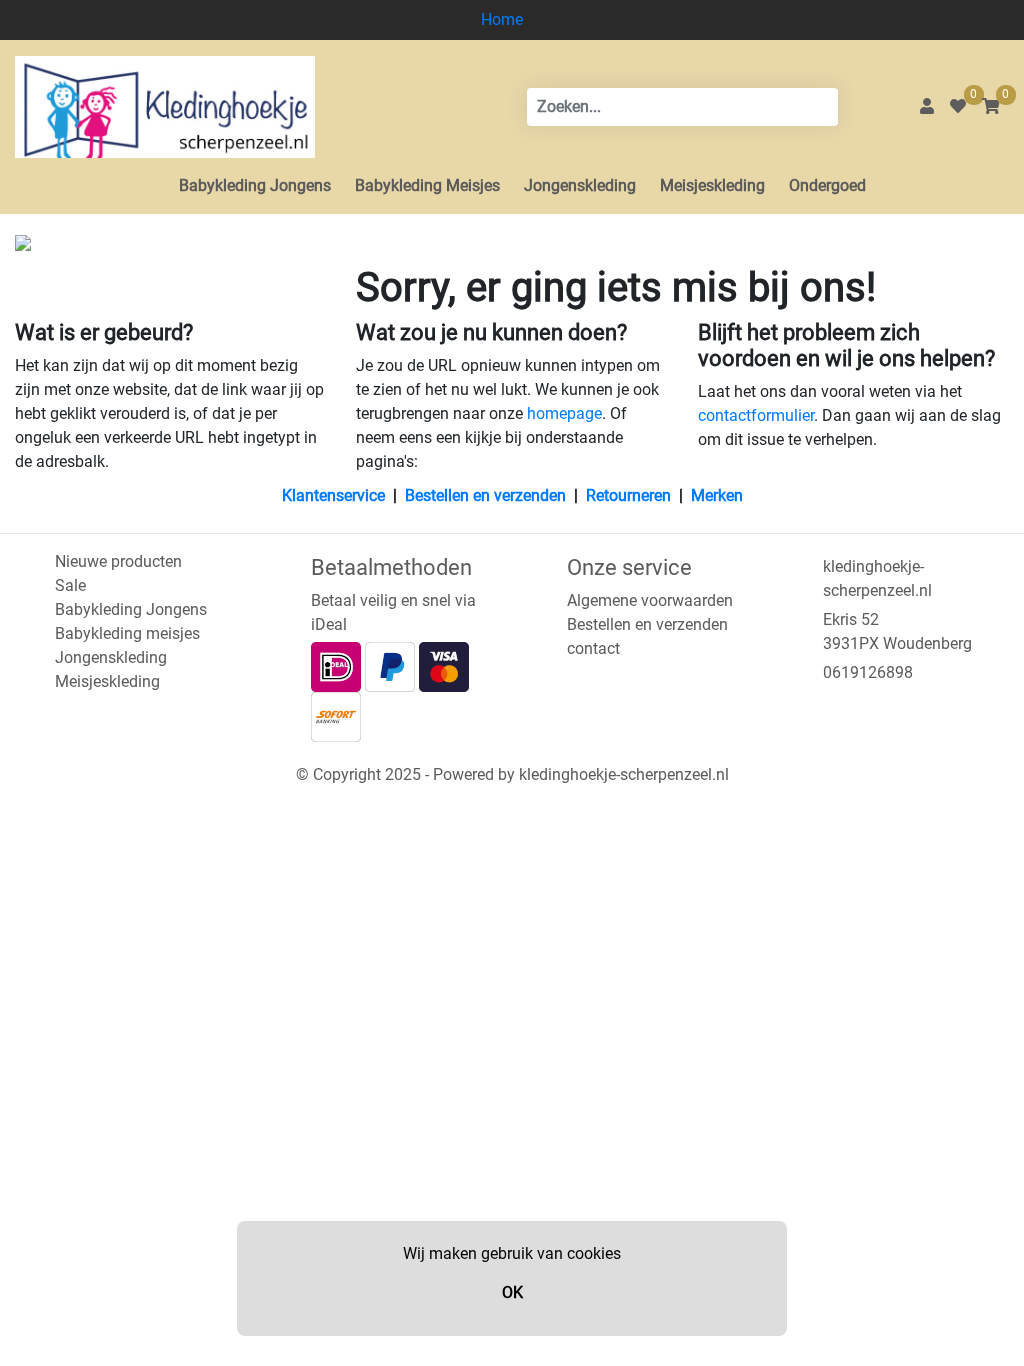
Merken (717, 495)
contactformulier (756, 415)
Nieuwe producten (118, 561)
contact (593, 648)
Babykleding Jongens (255, 185)
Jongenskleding (580, 185)
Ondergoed (827, 185)
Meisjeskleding (712, 185)
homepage (564, 413)
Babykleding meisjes (127, 633)
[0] (958, 106)
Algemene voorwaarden (650, 600)
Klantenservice (333, 495)
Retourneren (628, 495)
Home (502, 19)
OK (512, 1292)
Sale (70, 585)
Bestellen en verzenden (485, 495)
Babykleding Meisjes (427, 185)
